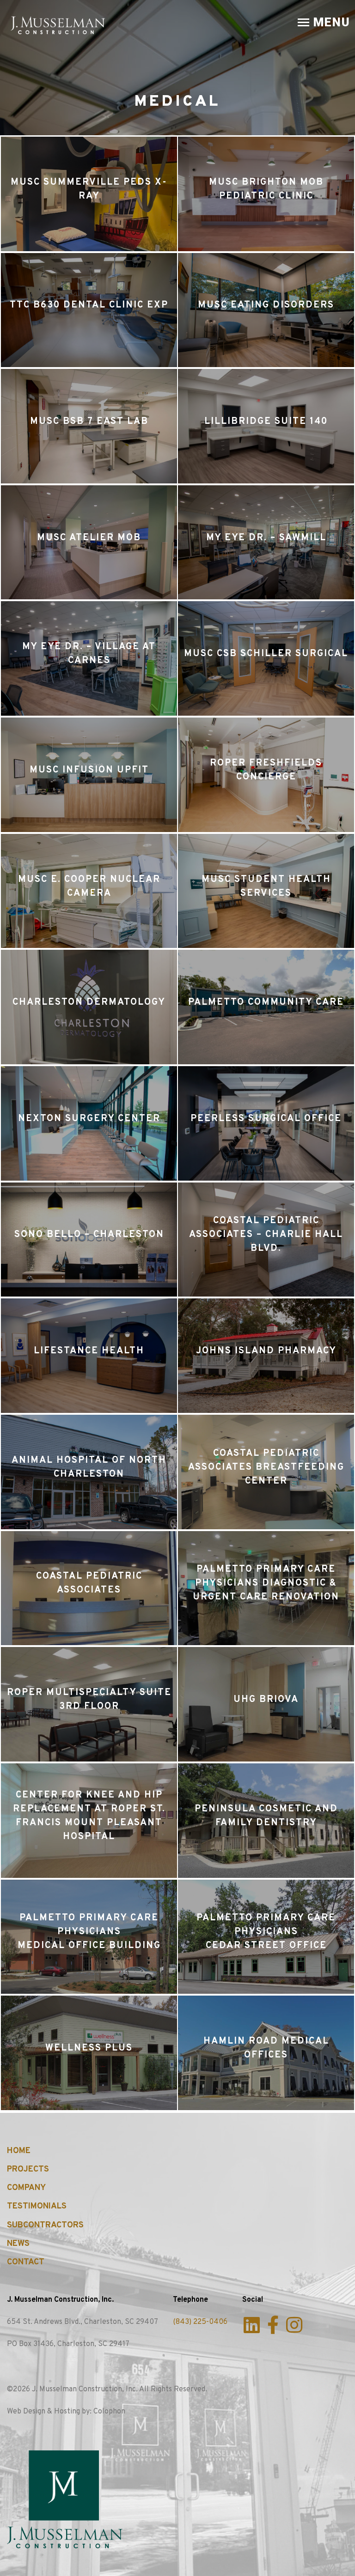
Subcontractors (45, 2225)
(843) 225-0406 (200, 2322)
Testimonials (37, 2206)
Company (26, 2188)
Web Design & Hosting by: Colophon (66, 2412)
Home (19, 2151)
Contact (26, 2262)
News (18, 2244)
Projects (28, 2169)
